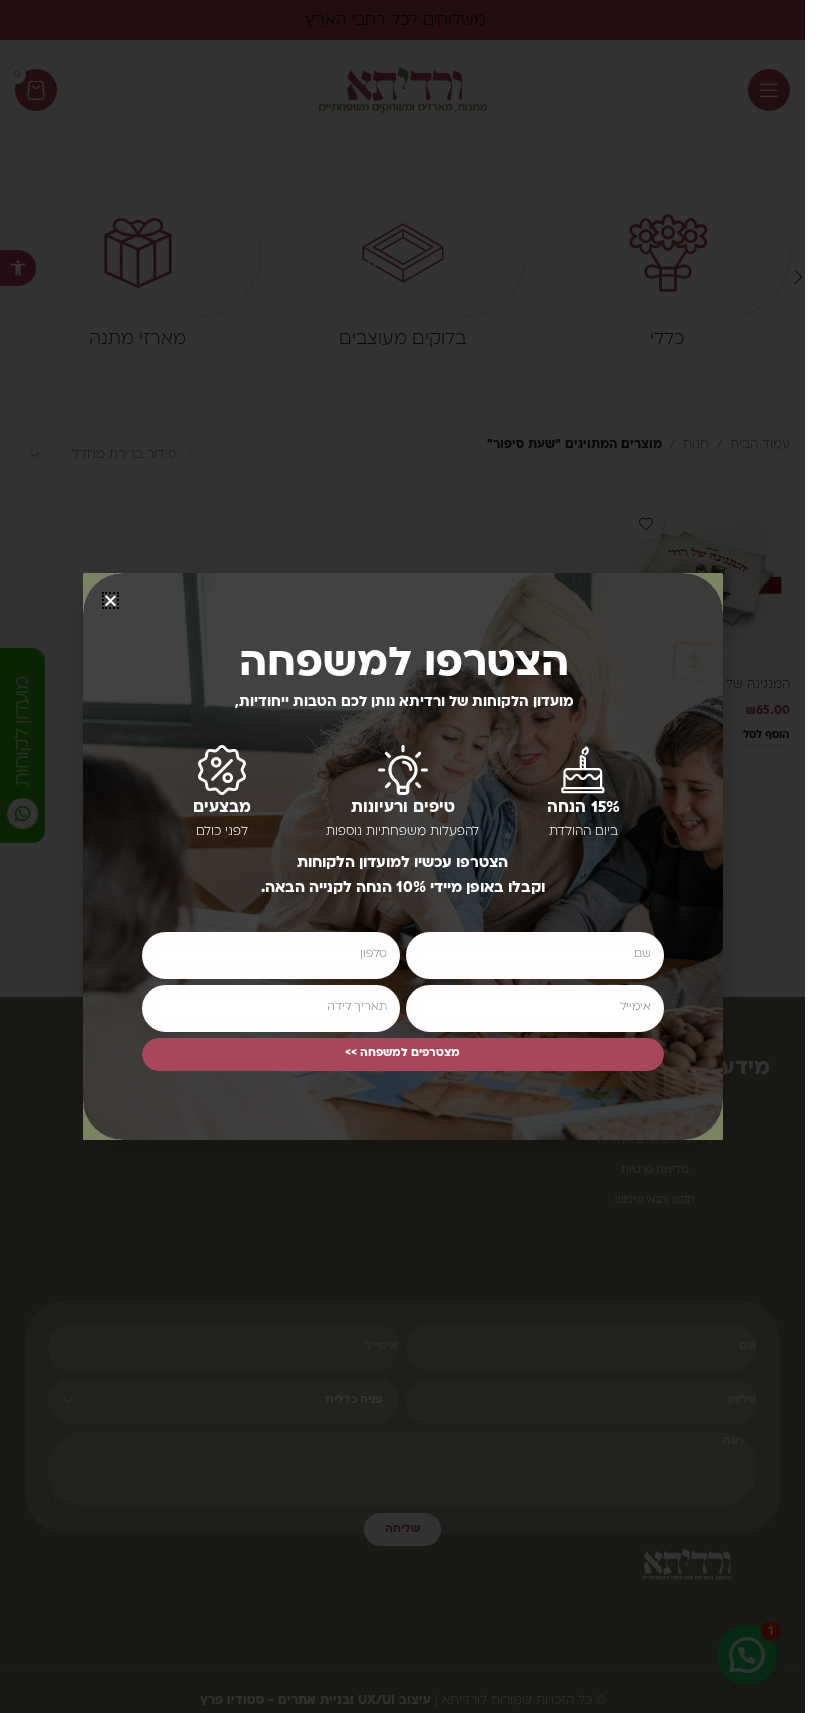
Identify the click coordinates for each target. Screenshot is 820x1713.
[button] (110, 600)
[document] (402, 856)
